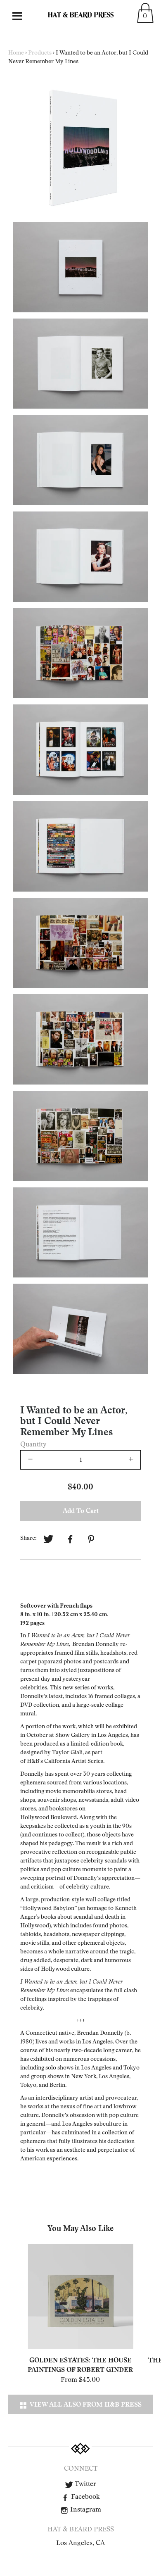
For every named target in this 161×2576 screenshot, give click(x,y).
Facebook (85, 2497)
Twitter (85, 2484)
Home (16, 53)
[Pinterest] (92, 1539)
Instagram (85, 2509)
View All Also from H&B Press (84, 2404)
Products (40, 53)
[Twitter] (48, 1539)
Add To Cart (81, 1511)
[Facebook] (70, 1539)
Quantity (33, 1444)
